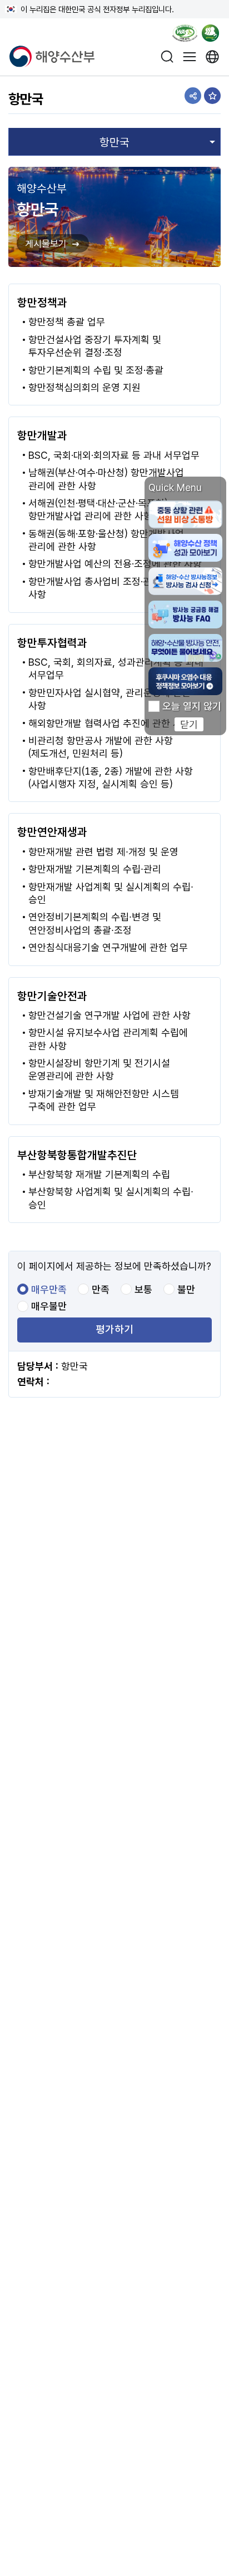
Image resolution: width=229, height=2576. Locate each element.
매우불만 (49, 1306)
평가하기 (114, 1330)
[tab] (114, 142)
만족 (101, 1290)
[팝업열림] (214, 35)
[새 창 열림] (213, 56)
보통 (143, 1290)
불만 (186, 1290)
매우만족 (49, 1290)
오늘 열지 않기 (192, 706)
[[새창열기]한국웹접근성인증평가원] (185, 35)
